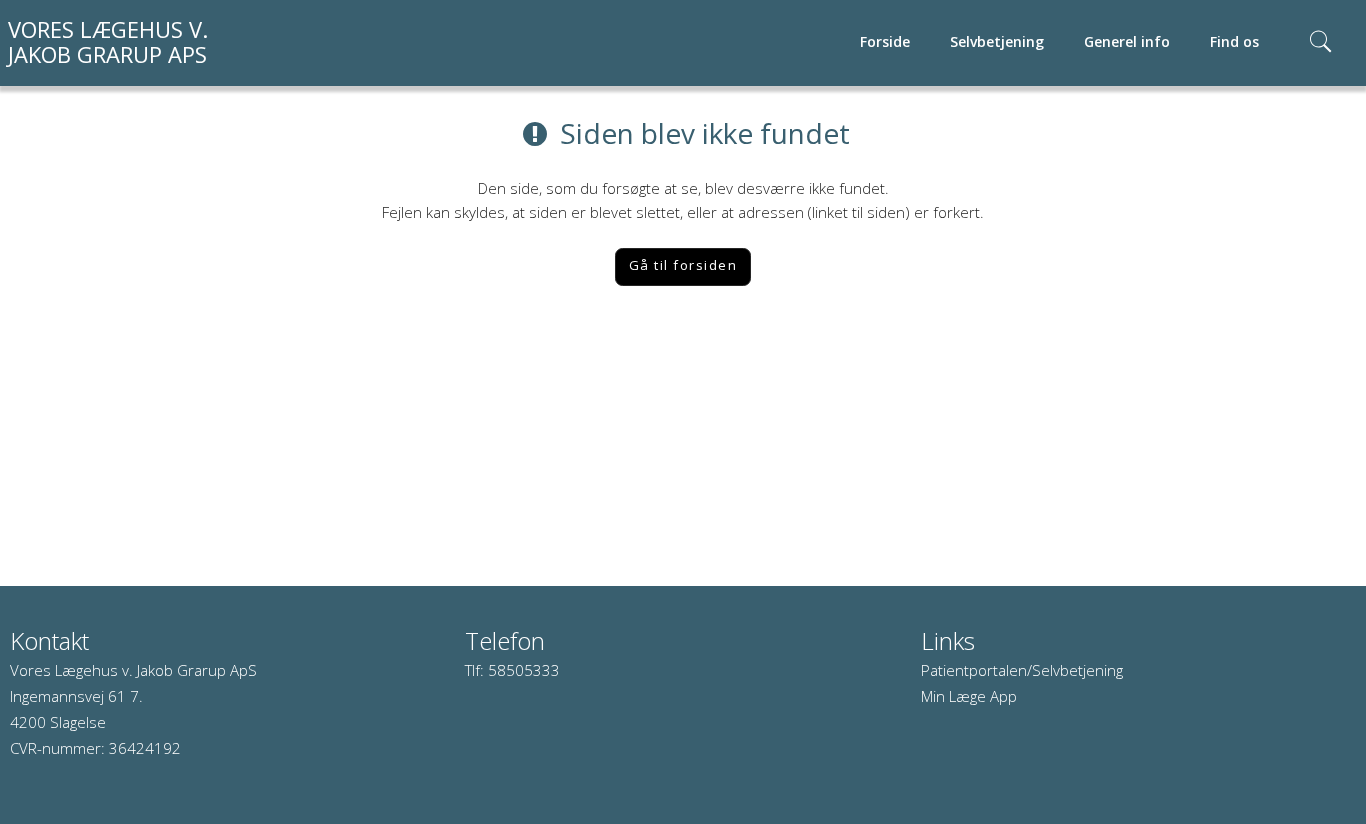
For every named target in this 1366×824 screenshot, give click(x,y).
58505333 (524, 670)
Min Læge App (969, 696)
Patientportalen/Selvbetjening (1022, 670)
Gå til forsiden (683, 265)
